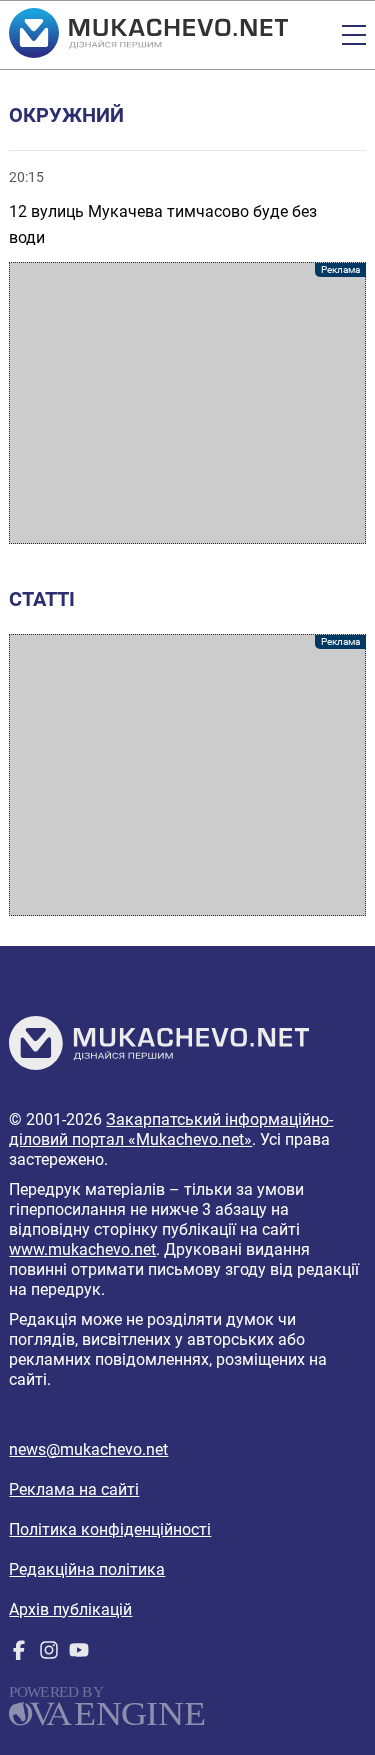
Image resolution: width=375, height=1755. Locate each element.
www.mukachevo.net (82, 1249)
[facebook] (19, 1654)
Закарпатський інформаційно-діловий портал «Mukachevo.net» (171, 1129)
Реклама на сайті (74, 1489)
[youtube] (79, 1654)
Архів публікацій (70, 1609)
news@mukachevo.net (88, 1449)
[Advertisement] (187, 403)
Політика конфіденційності (110, 1529)
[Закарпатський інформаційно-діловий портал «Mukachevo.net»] (148, 35)
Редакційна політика (87, 1569)
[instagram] (49, 1654)
